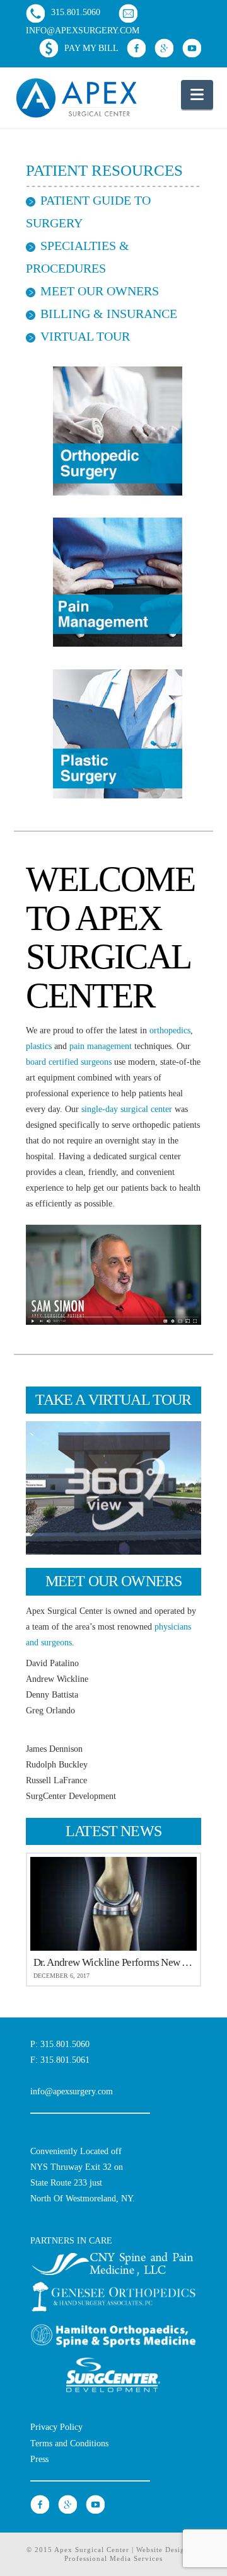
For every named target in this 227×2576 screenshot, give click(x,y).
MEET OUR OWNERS (100, 291)
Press (39, 2459)
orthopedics (170, 1030)
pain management (101, 1046)
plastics (39, 1046)
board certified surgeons (69, 1062)
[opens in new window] (137, 48)
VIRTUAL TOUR (85, 336)
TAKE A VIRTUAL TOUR (113, 1400)
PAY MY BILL (91, 48)
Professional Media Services (113, 2558)
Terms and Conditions (69, 2443)
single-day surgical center (127, 1109)
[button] (197, 95)
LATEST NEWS (113, 1831)
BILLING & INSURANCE (109, 314)
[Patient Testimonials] (114, 1275)
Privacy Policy (56, 2427)
